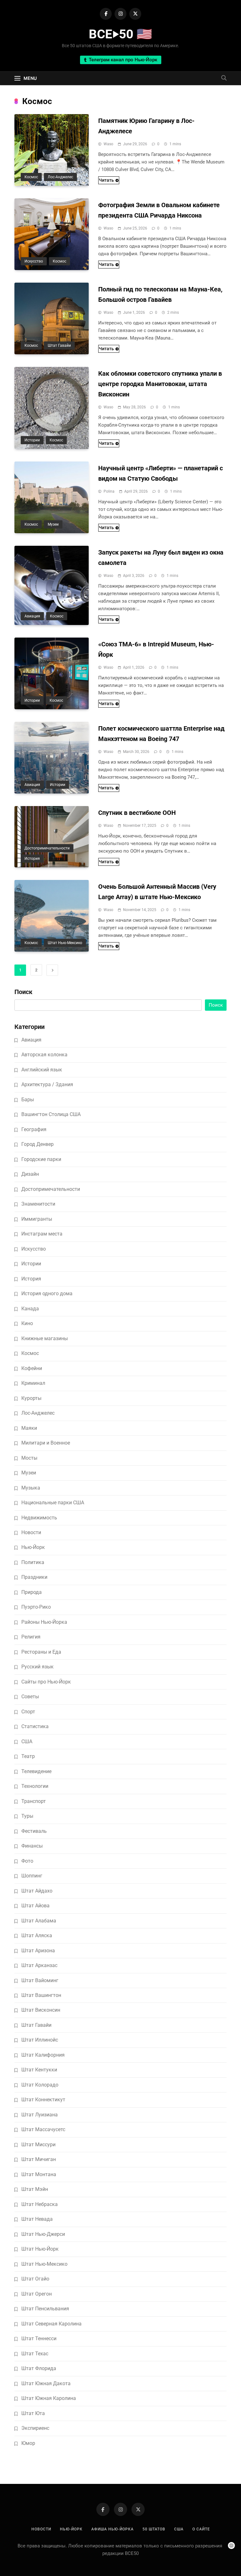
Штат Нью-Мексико (65, 943)
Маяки (29, 1428)
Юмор (28, 2443)
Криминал (33, 1383)
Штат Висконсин (41, 2010)
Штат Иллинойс (40, 2040)
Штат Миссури (38, 2145)
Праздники (34, 1577)
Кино (27, 1323)
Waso (108, 144)
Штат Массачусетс (43, 2129)
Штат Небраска (40, 2204)
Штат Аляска (37, 1935)
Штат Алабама (39, 1921)
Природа (32, 1592)
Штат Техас (35, 2354)
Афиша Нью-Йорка (112, 2529)
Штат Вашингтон (41, 1995)
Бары (28, 1100)
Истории (32, 440)
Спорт (28, 1712)
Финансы (32, 1846)
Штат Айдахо (37, 1891)
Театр (28, 1756)
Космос (31, 177)
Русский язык (37, 1667)
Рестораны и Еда (41, 1652)
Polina (109, 491)
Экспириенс (35, 2428)
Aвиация (32, 616)
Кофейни (32, 1368)
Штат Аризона (38, 1951)
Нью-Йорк (33, 1547)
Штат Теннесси (39, 2338)
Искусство (34, 261)
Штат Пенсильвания (45, 2309)
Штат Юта (33, 2413)
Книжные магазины (45, 1338)
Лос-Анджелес (60, 177)
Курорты (31, 1398)
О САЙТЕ (201, 2529)
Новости (31, 1532)
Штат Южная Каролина (49, 2398)
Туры (27, 1816)
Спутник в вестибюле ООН (137, 813)
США (27, 1741)
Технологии (35, 1786)
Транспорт (34, 1801)
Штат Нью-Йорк (40, 2249)
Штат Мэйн (35, 2189)
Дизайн (30, 1174)
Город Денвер (37, 1144)
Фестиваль (34, 1831)
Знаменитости (38, 1204)
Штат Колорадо (40, 2085)
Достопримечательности (47, 848)
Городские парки (41, 1159)
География (34, 1129)
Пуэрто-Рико (36, 1607)
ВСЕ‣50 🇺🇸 (120, 34)
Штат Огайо (35, 2279)
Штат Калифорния (43, 2055)
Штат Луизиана (40, 2115)
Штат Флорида (39, 2368)
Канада (30, 1309)
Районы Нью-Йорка (44, 1622)
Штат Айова (35, 1906)
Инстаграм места (42, 1234)
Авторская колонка (44, 1055)
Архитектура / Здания (47, 1084)
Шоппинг (32, 1876)
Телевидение (36, 1771)
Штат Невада (37, 2219)
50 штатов (154, 2529)
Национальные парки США (53, 1503)
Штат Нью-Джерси (43, 2234)
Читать (106, 180)
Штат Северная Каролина (51, 2324)
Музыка (31, 1488)
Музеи (53, 524)
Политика (33, 1562)
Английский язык (42, 1070)
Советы (30, 1697)
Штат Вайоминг (40, 1980)
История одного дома (47, 1294)
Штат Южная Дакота (46, 2383)
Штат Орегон (37, 2294)
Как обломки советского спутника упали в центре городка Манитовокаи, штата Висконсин (160, 384)
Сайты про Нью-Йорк (46, 1682)
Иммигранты (37, 1219)
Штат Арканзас (39, 1965)
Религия (31, 1637)
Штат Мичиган (39, 2159)
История (32, 859)
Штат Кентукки (39, 2070)
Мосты (29, 1458)
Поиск (23, 992)
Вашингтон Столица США (51, 1114)
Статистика (35, 1726)
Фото (27, 1861)
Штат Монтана (39, 2174)
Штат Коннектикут (43, 2100)
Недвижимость (39, 1518)
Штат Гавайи (59, 345)
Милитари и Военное (46, 1443)
